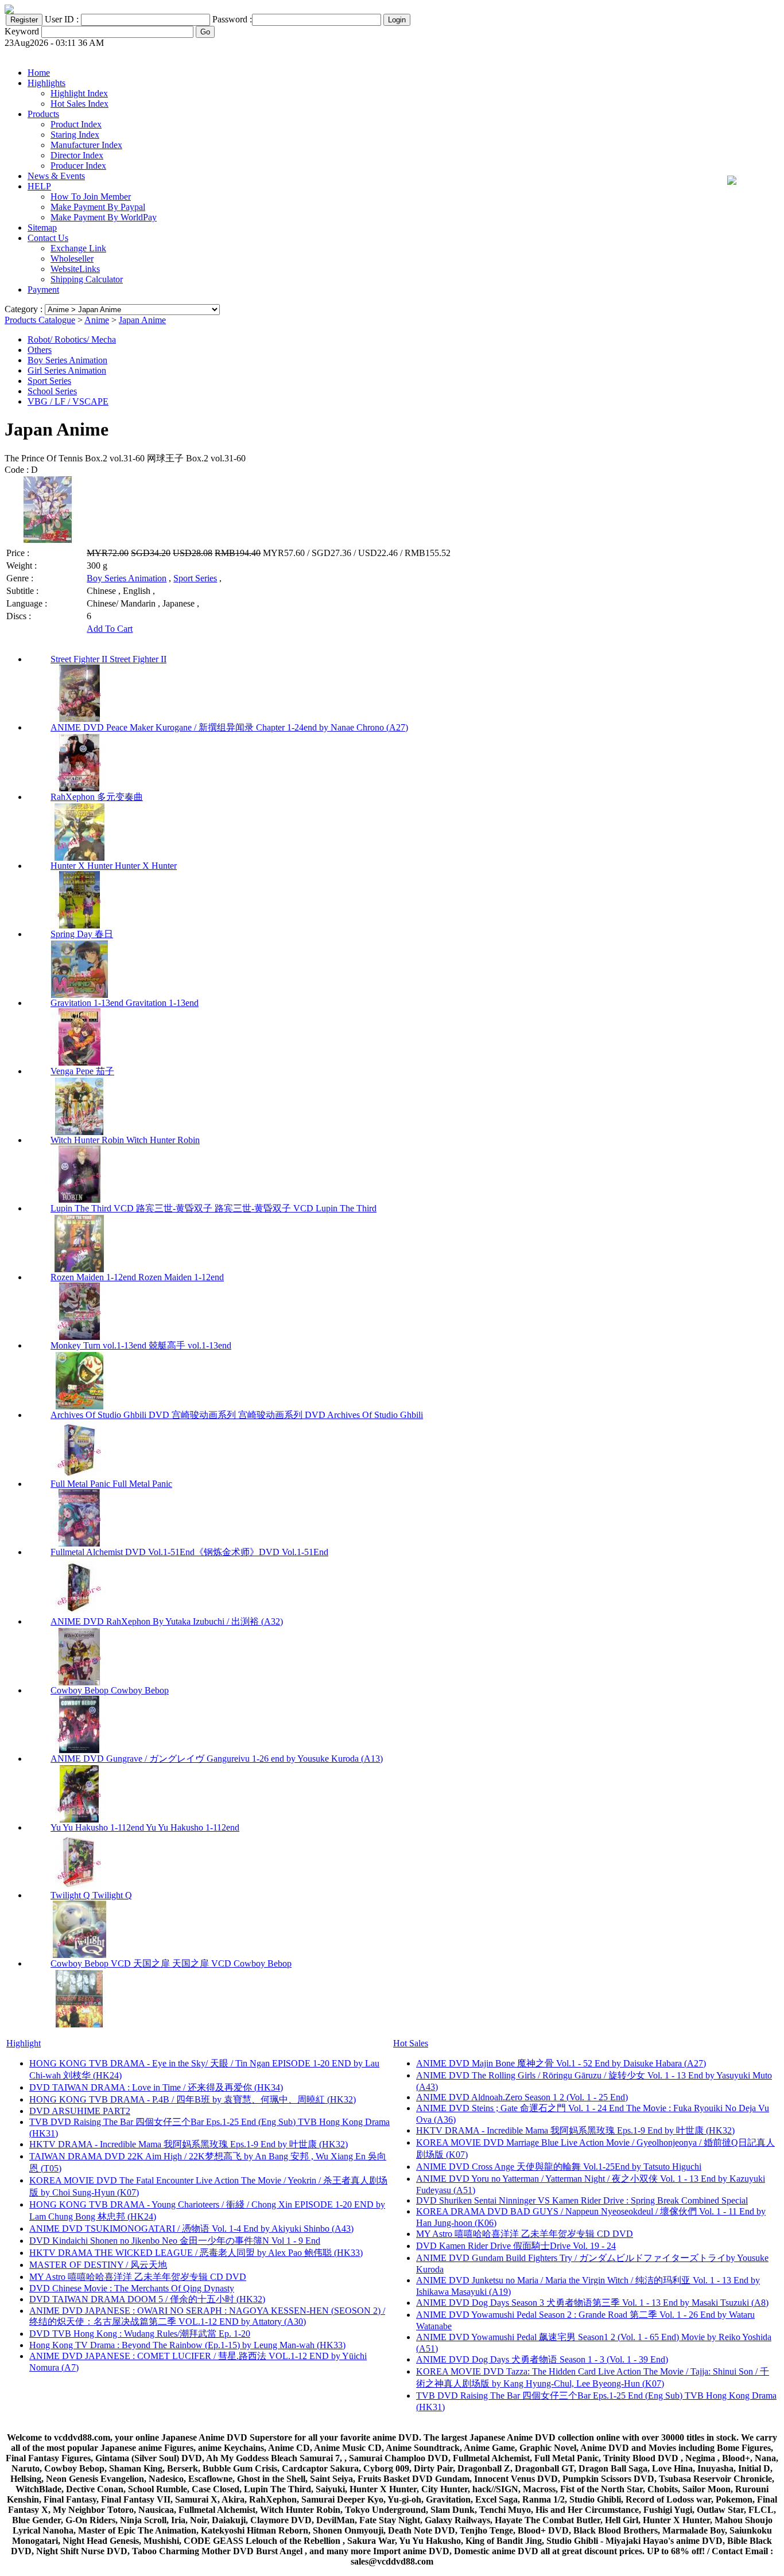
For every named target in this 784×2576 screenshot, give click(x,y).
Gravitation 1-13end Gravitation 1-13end (125, 1003)
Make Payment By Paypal (98, 207)
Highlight (24, 2043)
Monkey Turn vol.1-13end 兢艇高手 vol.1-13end (141, 1345)
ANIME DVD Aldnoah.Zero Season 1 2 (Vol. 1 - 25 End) (522, 2097)
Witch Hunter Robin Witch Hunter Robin (125, 1140)
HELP (39, 186)
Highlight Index (79, 93)
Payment (43, 290)
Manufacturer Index (86, 145)
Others (40, 350)
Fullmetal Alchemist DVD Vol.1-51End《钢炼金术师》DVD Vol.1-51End (189, 1552)
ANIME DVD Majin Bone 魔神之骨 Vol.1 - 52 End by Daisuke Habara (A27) (561, 2063)
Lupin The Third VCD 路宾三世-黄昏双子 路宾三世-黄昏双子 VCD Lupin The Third (214, 1208)
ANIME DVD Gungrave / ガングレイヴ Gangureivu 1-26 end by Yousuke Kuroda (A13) (217, 1759)
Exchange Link (78, 248)
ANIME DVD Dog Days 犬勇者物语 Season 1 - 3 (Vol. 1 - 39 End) (542, 2359)
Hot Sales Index (79, 104)
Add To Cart (110, 629)
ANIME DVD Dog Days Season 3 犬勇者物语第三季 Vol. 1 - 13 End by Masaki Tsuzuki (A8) (592, 2303)
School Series (52, 391)
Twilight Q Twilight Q (91, 1895)
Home (39, 73)
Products (43, 114)
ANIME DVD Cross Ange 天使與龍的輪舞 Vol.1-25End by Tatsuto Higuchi (559, 2167)
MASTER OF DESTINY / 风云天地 (98, 2265)
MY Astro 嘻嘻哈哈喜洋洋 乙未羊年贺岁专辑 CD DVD (138, 2277)
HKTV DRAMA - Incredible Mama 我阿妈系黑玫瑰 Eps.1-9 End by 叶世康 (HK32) (189, 2144)
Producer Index (78, 166)
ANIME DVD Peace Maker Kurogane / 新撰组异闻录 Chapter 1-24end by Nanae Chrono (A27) (229, 727)
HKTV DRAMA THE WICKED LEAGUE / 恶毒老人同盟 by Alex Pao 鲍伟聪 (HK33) (196, 2253)
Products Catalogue (40, 320)
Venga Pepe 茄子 (82, 1071)
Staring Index (75, 135)
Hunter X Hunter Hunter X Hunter (114, 866)
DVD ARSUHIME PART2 (80, 2111)
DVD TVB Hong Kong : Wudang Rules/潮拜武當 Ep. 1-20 (140, 2334)
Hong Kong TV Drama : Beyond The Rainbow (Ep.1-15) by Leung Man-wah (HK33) (187, 2345)
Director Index (77, 155)
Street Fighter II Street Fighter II (108, 659)
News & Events (56, 176)
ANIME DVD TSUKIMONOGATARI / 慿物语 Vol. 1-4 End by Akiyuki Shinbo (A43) (191, 2229)
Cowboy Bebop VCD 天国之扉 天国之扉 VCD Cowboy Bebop (171, 1963)
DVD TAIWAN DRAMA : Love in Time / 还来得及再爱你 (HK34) (156, 2087)
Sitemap (42, 228)
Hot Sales (411, 2043)
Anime (97, 320)
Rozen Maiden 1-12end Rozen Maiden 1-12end (137, 1277)
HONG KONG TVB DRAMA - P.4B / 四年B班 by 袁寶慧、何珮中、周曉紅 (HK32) (193, 2099)
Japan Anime (142, 320)
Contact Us (48, 238)
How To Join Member (91, 197)
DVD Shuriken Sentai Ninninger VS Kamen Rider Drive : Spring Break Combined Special (582, 2200)
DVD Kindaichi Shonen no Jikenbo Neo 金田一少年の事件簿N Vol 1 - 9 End (175, 2241)
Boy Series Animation (67, 360)
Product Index (76, 124)
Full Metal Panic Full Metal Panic (111, 1484)
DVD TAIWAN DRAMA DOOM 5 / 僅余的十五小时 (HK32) (147, 2299)
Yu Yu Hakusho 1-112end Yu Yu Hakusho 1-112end (145, 1827)
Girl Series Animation (67, 370)
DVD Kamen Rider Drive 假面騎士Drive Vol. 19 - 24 (516, 2246)
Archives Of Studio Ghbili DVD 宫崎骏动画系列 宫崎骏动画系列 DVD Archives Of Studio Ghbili (237, 1415)
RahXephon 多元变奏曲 (97, 797)
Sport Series (49, 381)
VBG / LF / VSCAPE (68, 401)
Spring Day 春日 (82, 934)
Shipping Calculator (87, 279)
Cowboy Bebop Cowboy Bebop (110, 1690)
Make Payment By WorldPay (104, 217)
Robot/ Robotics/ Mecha (72, 339)
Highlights (46, 83)
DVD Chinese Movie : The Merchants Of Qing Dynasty (132, 2288)
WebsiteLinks (75, 269)
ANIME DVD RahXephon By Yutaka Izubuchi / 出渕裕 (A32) (167, 1621)
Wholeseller (72, 259)
